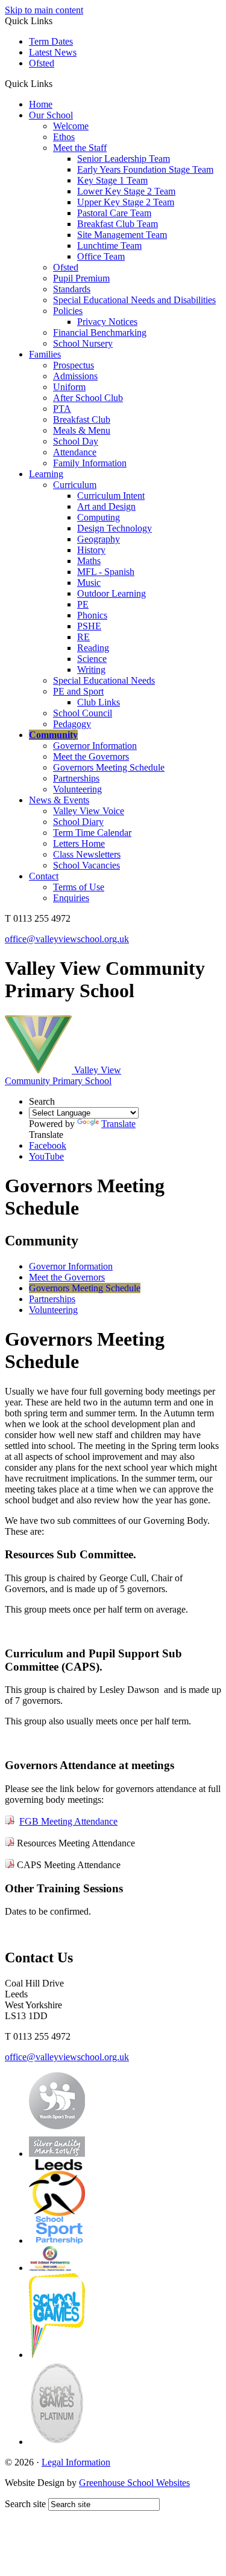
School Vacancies (86, 865)
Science (92, 659)
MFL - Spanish (106, 572)
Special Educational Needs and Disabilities (134, 300)
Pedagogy (72, 724)
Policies (68, 311)
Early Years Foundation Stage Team (145, 169)
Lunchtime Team (109, 246)
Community (53, 735)
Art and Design (106, 506)
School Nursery (83, 343)
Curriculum (75, 485)
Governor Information (95, 746)
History (91, 550)
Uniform (69, 387)
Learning (46, 474)
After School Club (88, 398)
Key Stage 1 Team (112, 180)
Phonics (92, 615)
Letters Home (79, 843)
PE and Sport (78, 691)
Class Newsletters (87, 854)
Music (89, 583)
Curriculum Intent (111, 496)
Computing (99, 517)
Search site (25, 2504)
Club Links (99, 702)
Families (45, 354)
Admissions (75, 376)
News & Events (59, 800)
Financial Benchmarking (100, 332)
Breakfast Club (82, 419)
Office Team (101, 256)
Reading (93, 648)
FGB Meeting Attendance (68, 1821)
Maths (89, 561)
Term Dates (51, 41)
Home (41, 104)
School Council (83, 713)
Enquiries (71, 898)
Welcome (71, 126)
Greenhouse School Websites (134, 2483)
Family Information (90, 463)
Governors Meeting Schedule (109, 767)
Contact (44, 876)
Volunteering (77, 789)
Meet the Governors (91, 756)
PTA (62, 409)
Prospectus (74, 365)
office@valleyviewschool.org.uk (67, 939)
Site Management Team (122, 235)
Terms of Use (79, 887)
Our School (51, 115)
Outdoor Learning (111, 593)
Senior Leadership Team (124, 159)
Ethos (64, 137)
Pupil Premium (81, 278)
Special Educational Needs (104, 680)
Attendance (75, 452)
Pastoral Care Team (114, 213)
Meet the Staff (80, 148)
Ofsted (42, 63)
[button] (57, 83)
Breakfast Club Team (118, 224)
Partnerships (76, 778)
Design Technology (115, 528)
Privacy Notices (107, 322)
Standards (72, 289)
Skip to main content (44, 10)
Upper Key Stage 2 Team (126, 202)
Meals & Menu (82, 430)
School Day (76, 441)
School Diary (78, 822)
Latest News (53, 52)
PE (83, 604)
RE (83, 637)
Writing (91, 670)
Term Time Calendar (92, 833)
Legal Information (76, 2462)
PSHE (89, 626)
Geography (99, 539)
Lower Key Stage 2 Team (126, 191)
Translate (118, 1124)
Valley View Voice (89, 811)
